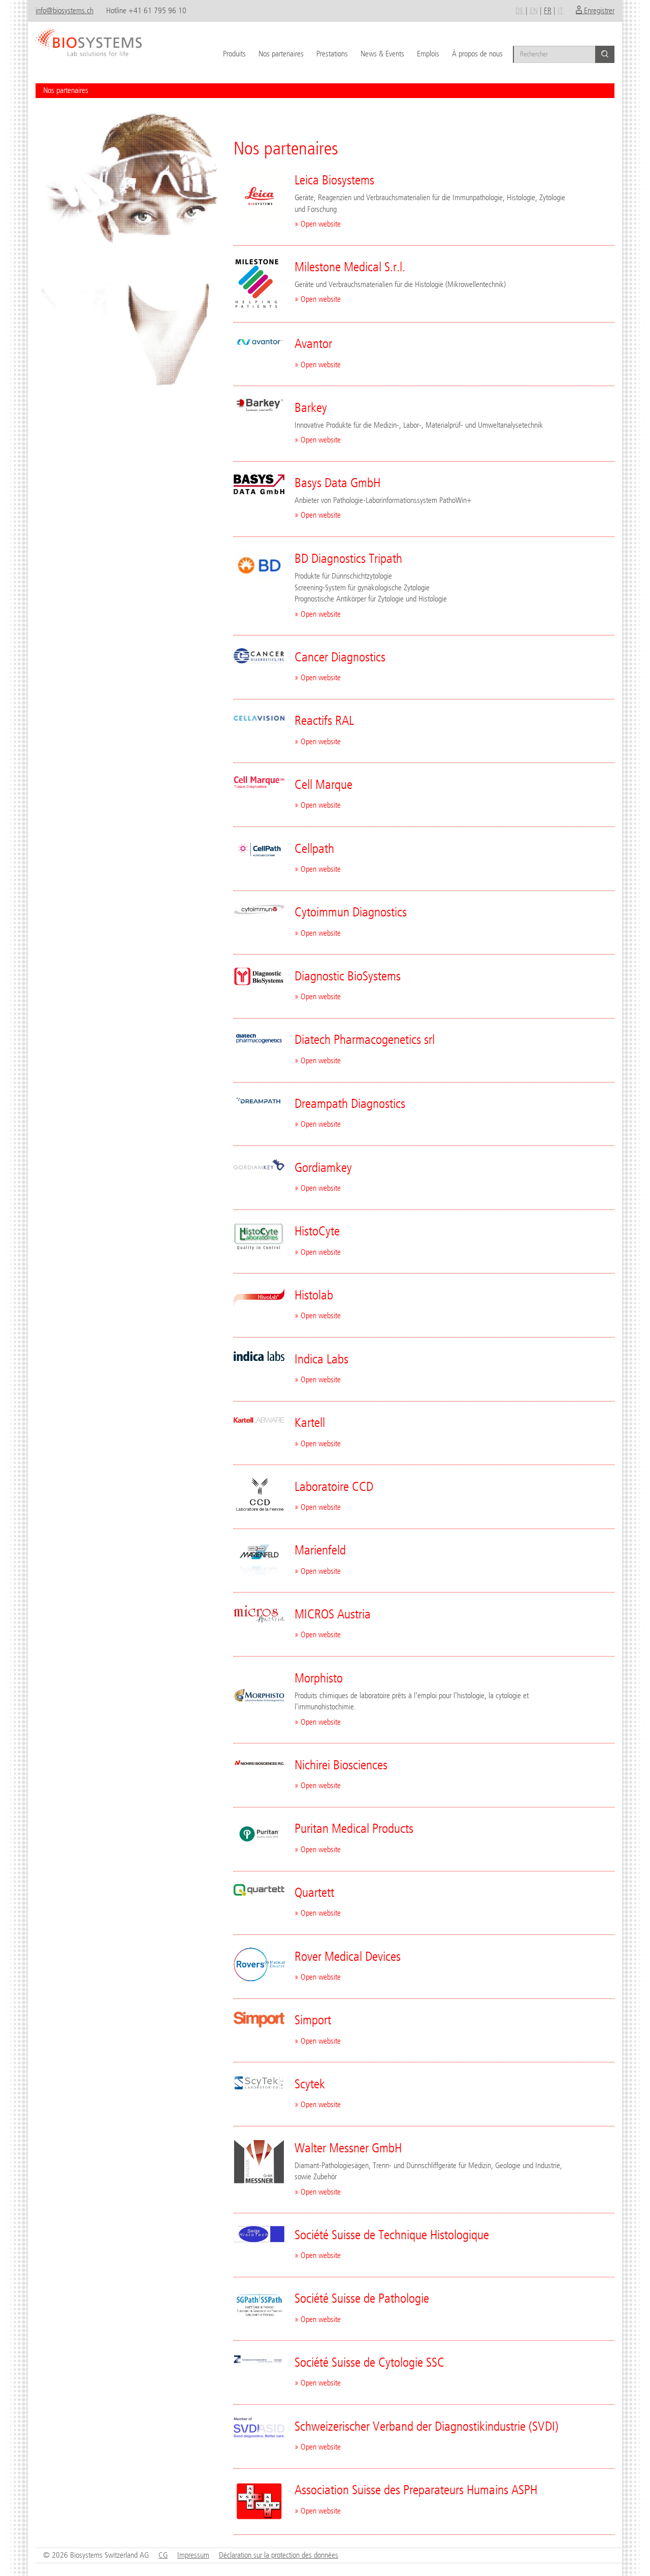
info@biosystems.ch (64, 10)
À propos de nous (477, 54)
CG (163, 2555)
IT (560, 10)
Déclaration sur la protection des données (279, 2555)
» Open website (318, 224)
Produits (234, 54)
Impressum (193, 2555)
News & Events (382, 54)
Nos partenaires (281, 54)
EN (534, 10)
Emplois (428, 54)
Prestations (332, 54)
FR (548, 10)
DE (519, 10)
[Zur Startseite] (89, 38)
